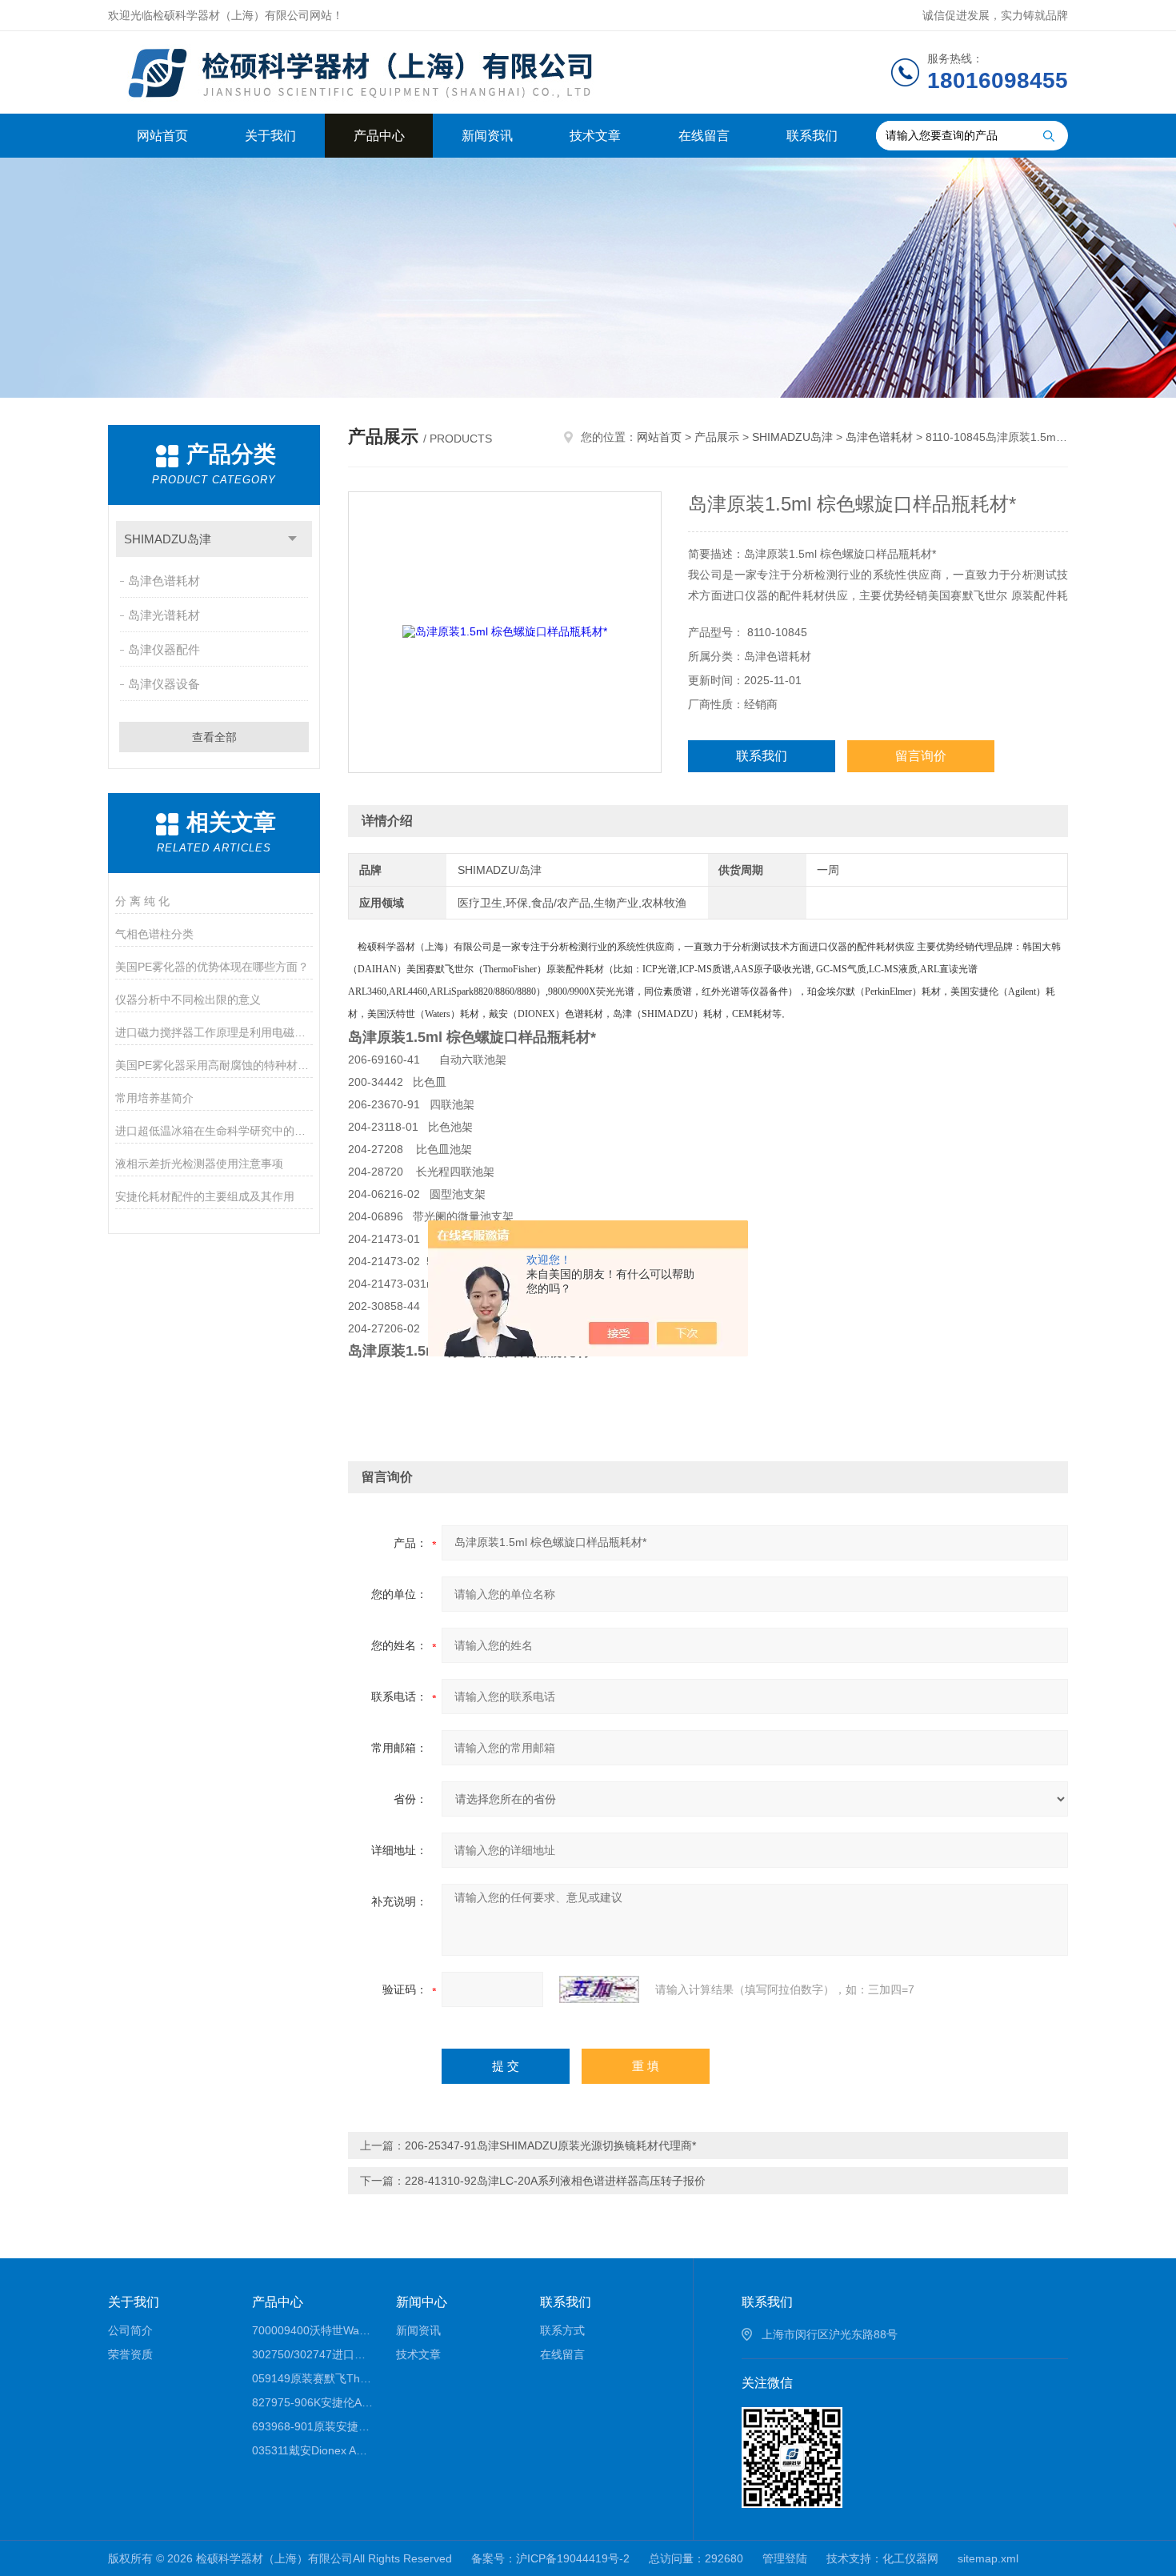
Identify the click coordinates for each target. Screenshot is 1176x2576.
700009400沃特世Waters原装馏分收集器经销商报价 (312, 2330)
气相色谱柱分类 (154, 934)
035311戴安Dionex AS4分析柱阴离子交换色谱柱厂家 (312, 2450)
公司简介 (130, 2330)
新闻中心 (422, 2302)
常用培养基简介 (154, 1098)
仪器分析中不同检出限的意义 (188, 1000)
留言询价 (921, 756)
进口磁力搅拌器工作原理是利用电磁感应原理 (214, 1032)
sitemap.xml (988, 2558)
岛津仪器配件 (164, 649)
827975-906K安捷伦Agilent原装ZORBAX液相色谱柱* (312, 2402)
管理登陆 (785, 2558)
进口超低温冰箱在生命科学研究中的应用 (214, 1131)
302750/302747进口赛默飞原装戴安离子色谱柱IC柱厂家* (312, 2354)
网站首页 (162, 136)
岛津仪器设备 (164, 684)
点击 (292, 539)
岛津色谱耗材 (164, 581)
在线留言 (704, 136)
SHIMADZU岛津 (168, 539)
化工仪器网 (910, 2558)
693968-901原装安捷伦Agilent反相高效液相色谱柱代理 (312, 2426)
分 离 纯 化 (142, 901)
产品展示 (717, 437)
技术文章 (595, 136)
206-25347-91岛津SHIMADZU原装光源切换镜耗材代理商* (550, 2145)
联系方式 (562, 2330)
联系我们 (812, 136)
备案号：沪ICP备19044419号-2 (550, 2558)
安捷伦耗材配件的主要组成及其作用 (205, 1196)
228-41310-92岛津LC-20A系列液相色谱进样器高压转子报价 (555, 2181)
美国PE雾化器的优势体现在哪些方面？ (212, 967)
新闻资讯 (487, 136)
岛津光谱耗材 (164, 615)
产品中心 (379, 136)
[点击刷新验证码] (599, 1989)
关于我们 (270, 136)
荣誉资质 (130, 2354)
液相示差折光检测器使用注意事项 (199, 1164)
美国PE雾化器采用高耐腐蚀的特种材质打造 (214, 1065)
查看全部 (214, 737)
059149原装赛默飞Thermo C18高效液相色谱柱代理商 (312, 2378)
